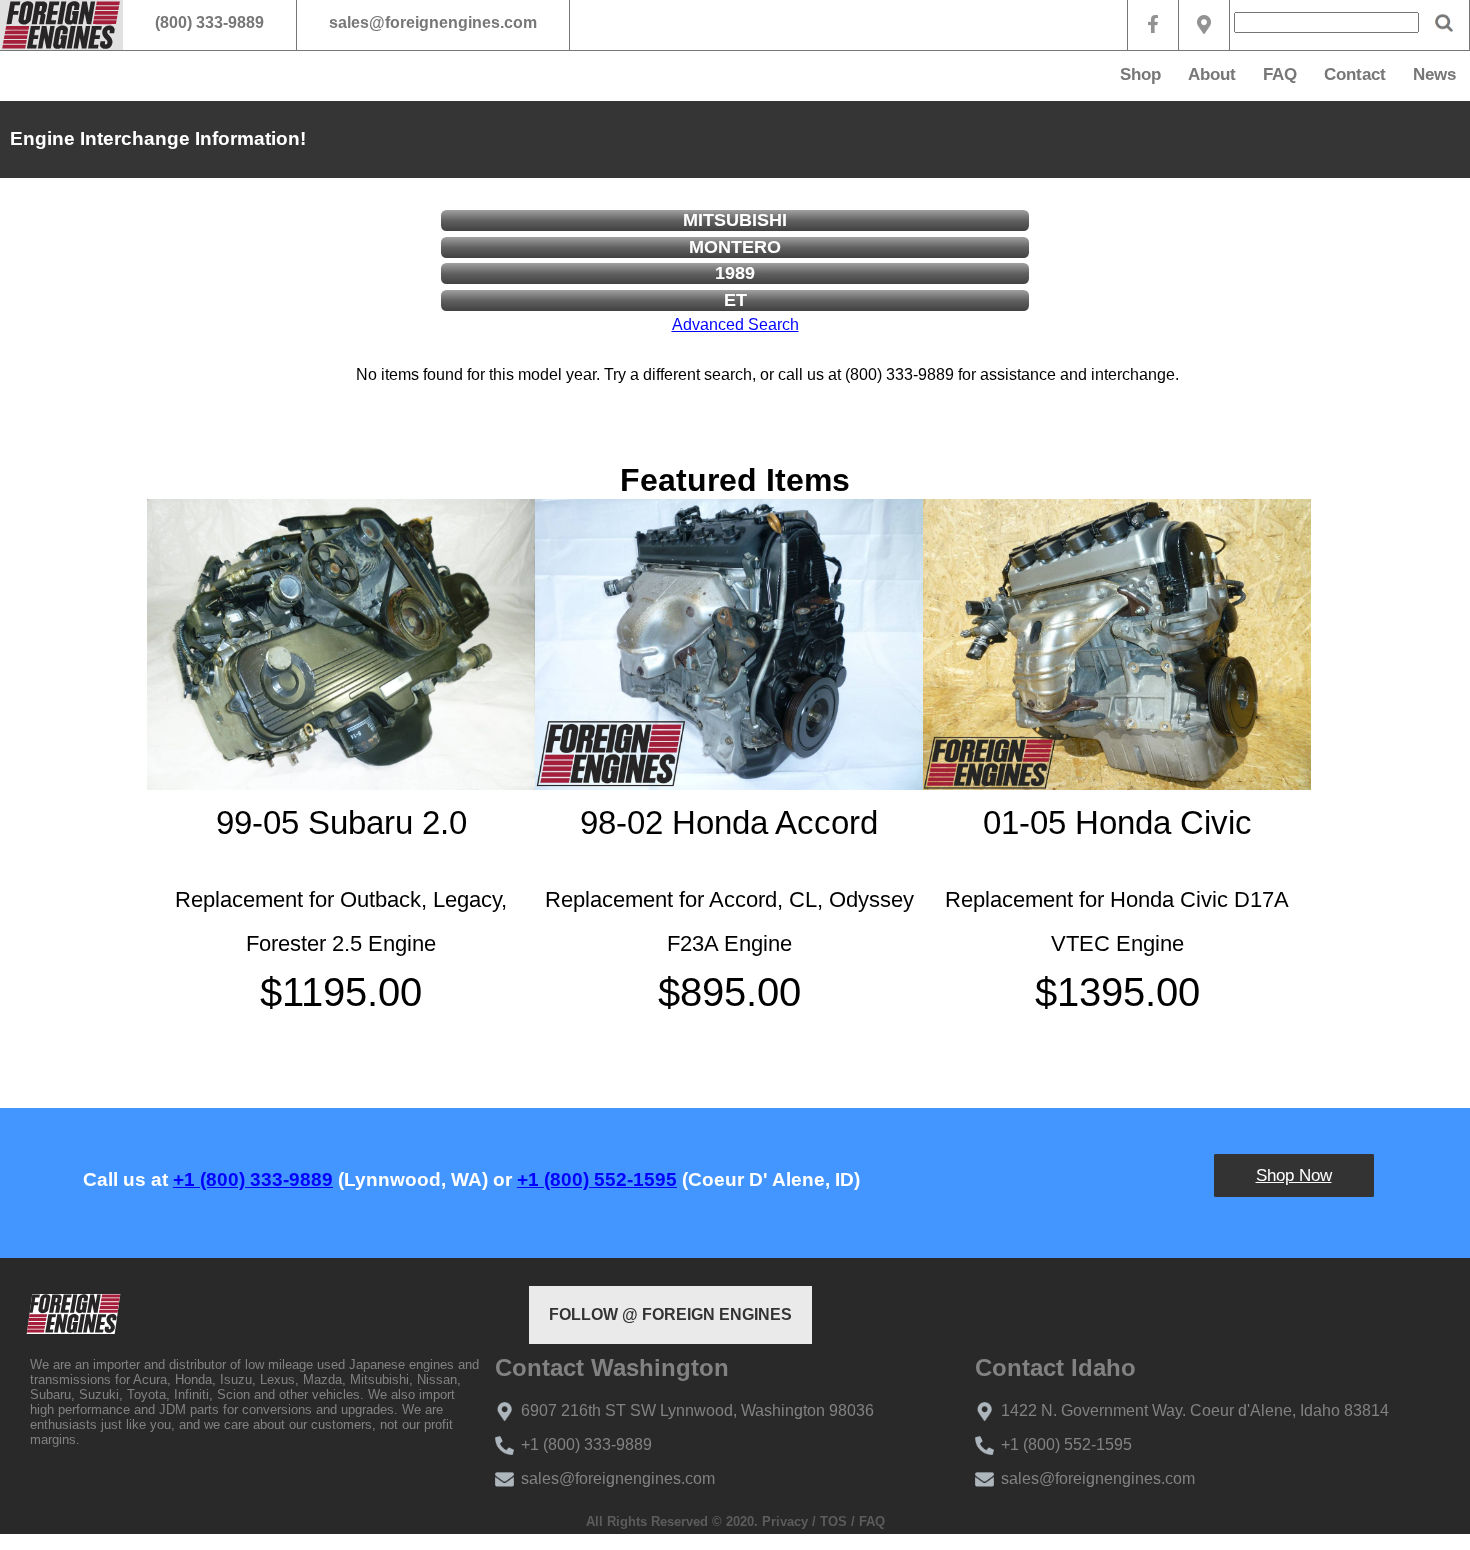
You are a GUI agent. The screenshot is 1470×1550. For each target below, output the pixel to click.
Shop (1140, 74)
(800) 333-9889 (209, 22)
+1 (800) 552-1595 (597, 1179)
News (1434, 74)
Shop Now (1294, 1175)
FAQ (1280, 74)
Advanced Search (735, 324)
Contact (1355, 74)
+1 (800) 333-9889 (253, 1179)
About (1212, 74)
